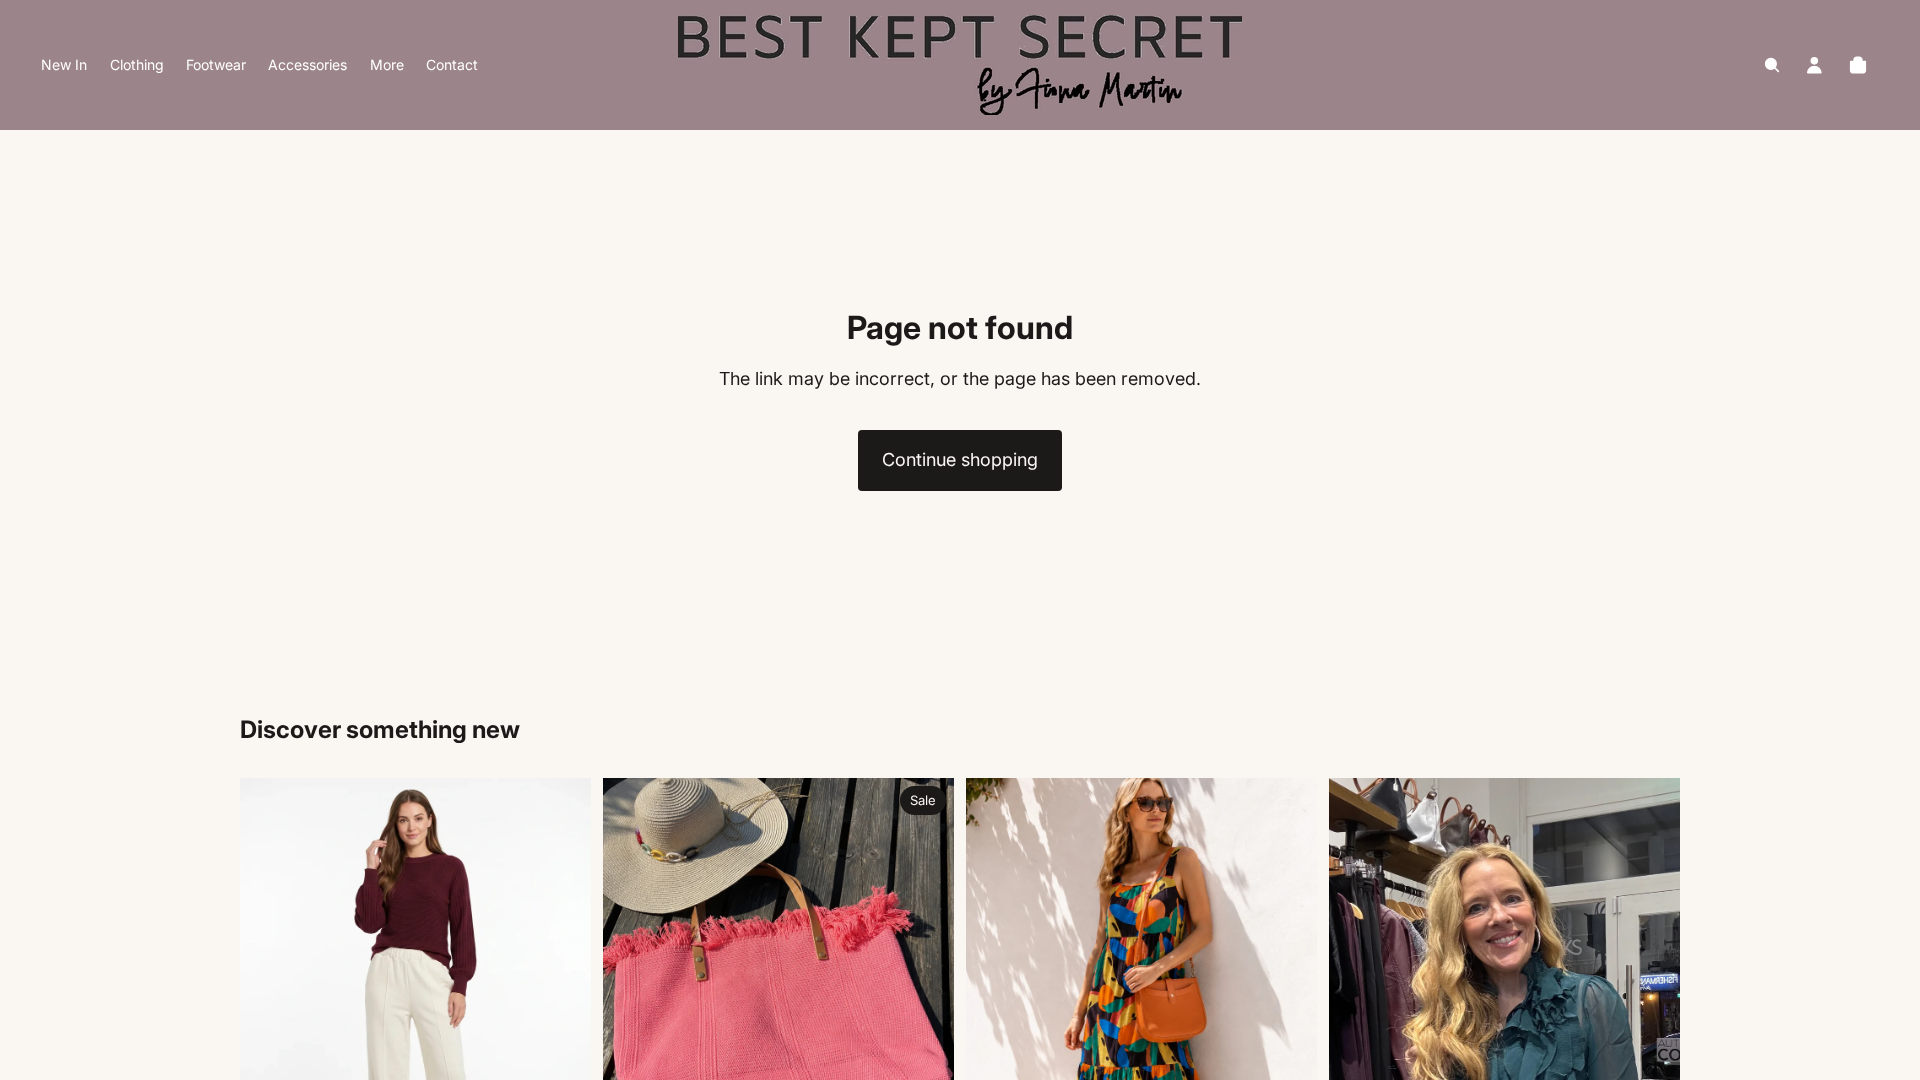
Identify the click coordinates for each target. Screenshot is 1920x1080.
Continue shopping (960, 459)
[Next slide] (561, 996)
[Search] (1772, 65)
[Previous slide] (270, 996)
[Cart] (1858, 65)
